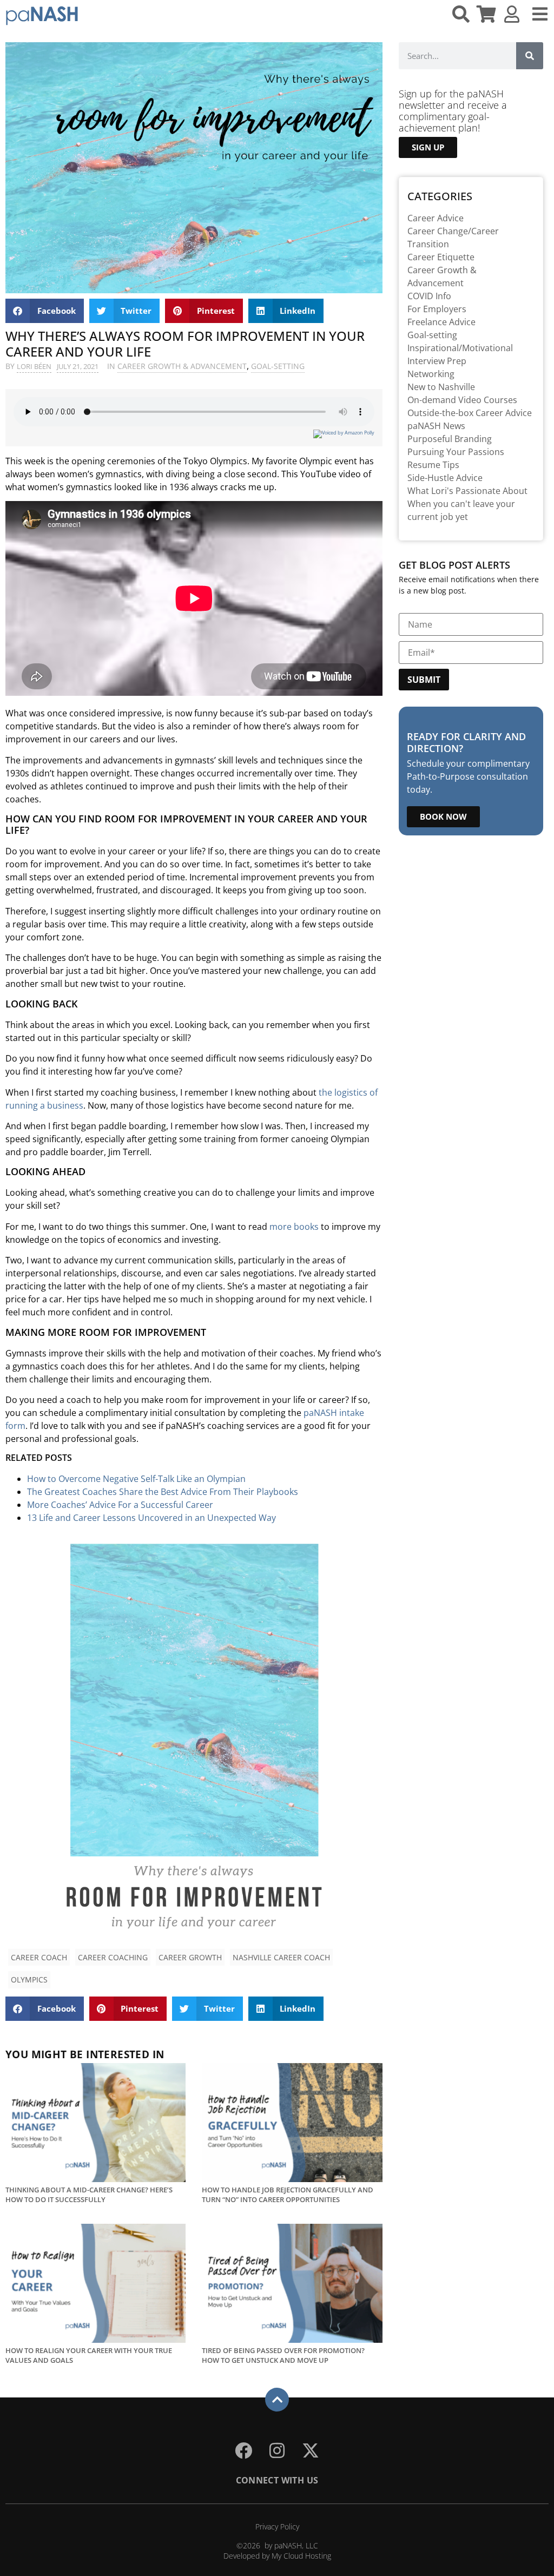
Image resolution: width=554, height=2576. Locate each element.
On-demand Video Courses (462, 400)
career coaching (113, 1957)
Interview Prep (437, 361)
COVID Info (429, 296)
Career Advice (436, 218)
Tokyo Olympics (215, 461)
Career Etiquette (441, 257)
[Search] (530, 56)
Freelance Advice (441, 322)
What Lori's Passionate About (467, 491)
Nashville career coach (281, 1957)
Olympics (29, 1979)
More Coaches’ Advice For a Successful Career (120, 1505)
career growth (190, 1957)
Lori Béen (34, 366)
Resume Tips (433, 465)
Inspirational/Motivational (460, 348)
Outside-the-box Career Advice (470, 413)
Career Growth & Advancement (182, 366)
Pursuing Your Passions (456, 452)
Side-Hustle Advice (445, 478)
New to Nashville (441, 387)
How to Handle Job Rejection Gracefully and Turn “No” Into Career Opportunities (288, 2195)
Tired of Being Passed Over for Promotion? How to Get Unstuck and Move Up (283, 2355)
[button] (45, 311)
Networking (431, 374)
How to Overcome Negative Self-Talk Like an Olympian (136, 1479)
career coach (39, 1957)
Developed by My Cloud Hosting (277, 2556)
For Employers (437, 309)
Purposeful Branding (450, 439)
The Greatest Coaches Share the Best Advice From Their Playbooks (163, 1492)
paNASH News (436, 426)
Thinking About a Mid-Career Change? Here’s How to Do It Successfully (89, 2195)
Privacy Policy (277, 2526)
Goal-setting (278, 366)
